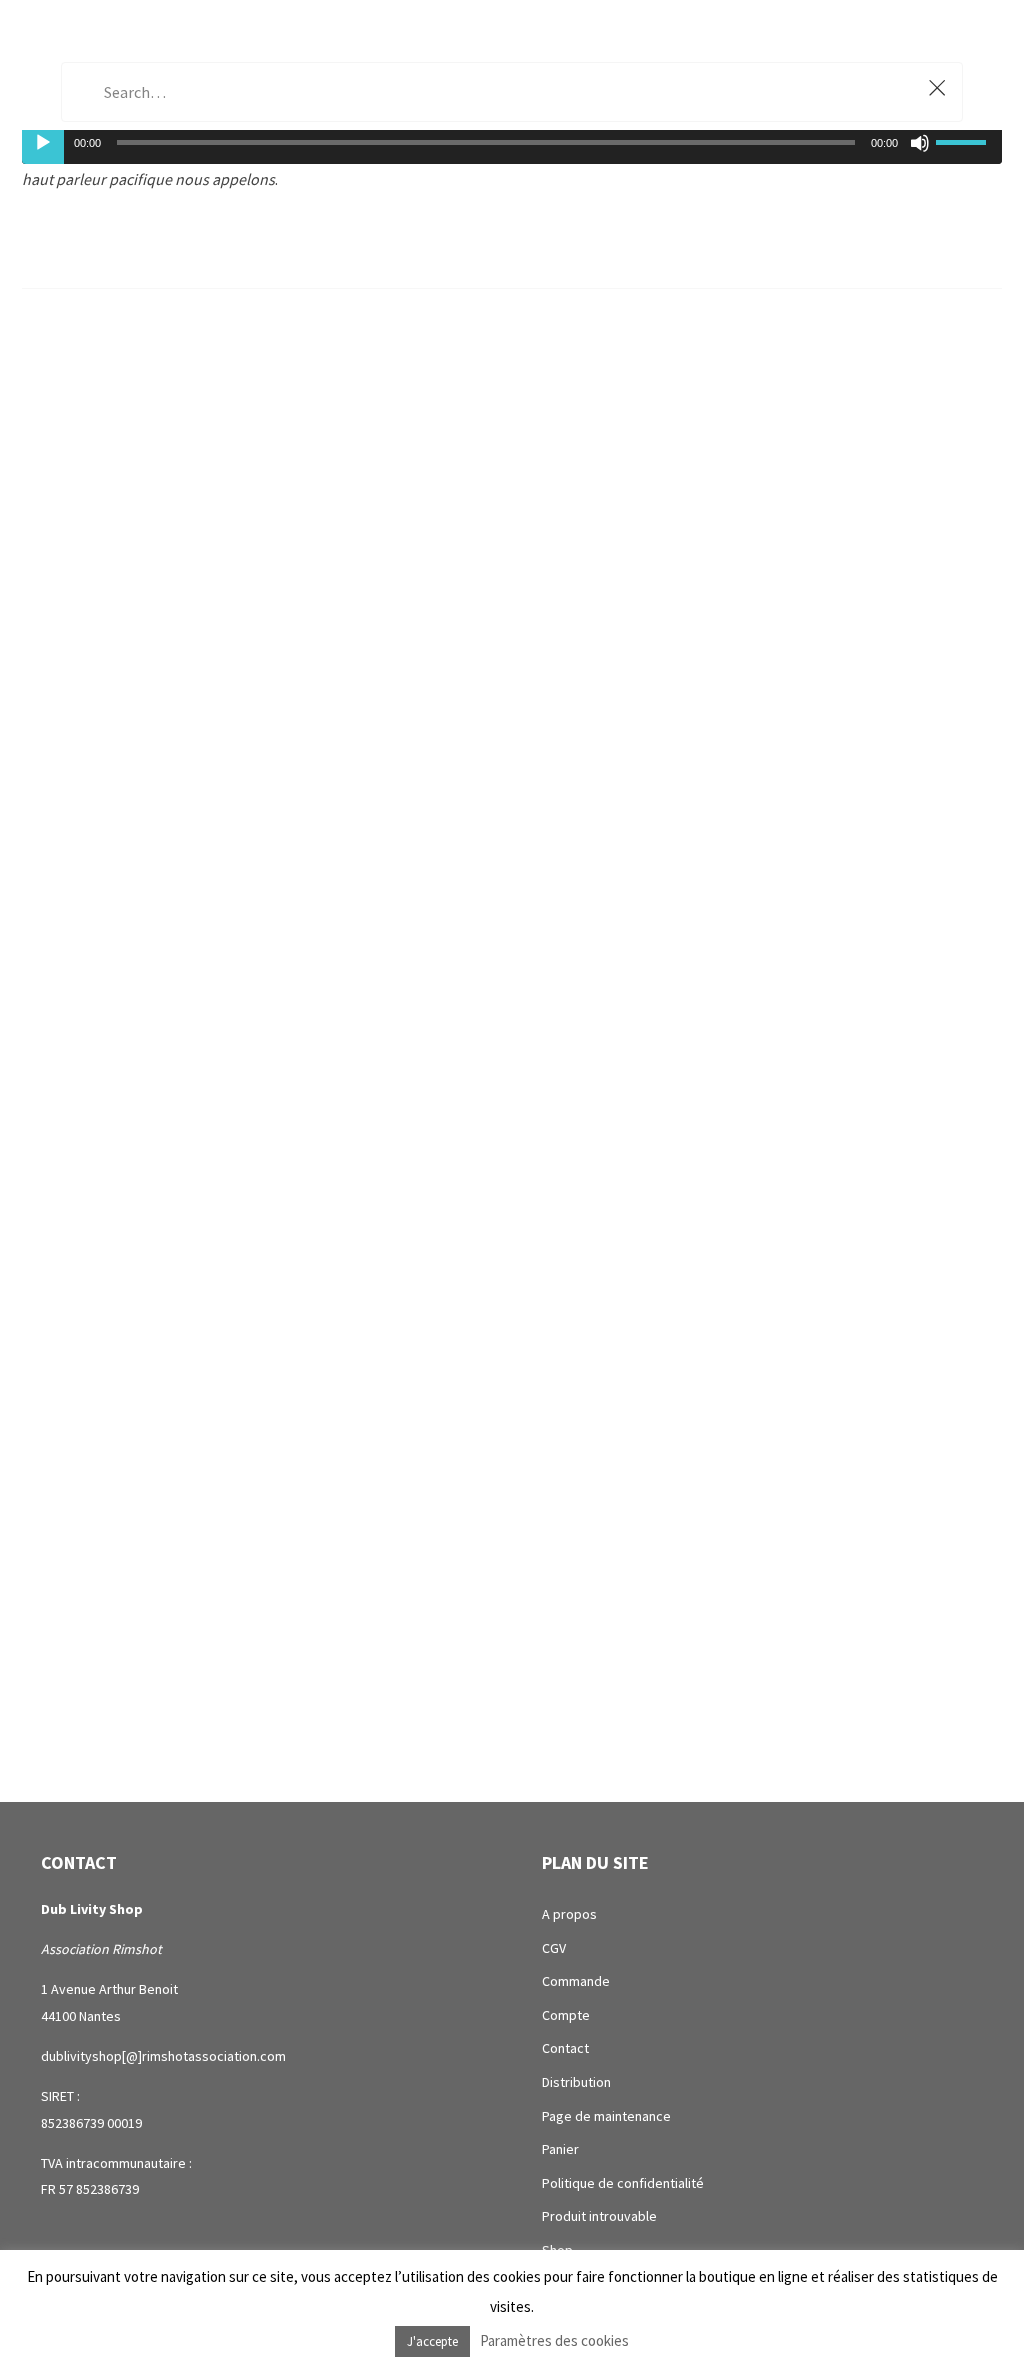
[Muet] (920, 143)
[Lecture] (43, 143)
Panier (560, 2149)
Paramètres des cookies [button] (554, 2340)
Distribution (576, 2082)
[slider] (964, 140)
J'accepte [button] (432, 2341)
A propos (569, 1914)
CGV (554, 1948)
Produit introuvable (599, 2216)
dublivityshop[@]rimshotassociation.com (163, 2056)
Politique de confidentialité (623, 2183)
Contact (565, 2048)
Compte (566, 2015)
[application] (512, 142)
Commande (576, 1981)
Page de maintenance (606, 2116)
